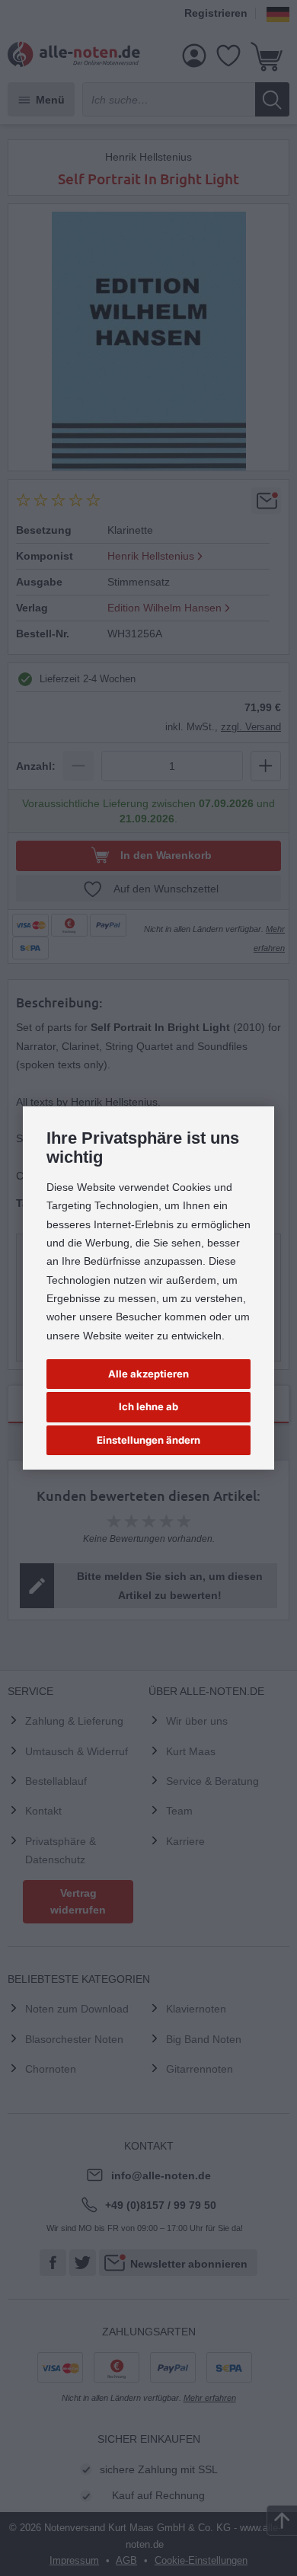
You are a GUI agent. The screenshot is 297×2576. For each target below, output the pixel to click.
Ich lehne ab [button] (148, 1406)
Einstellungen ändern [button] (148, 1440)
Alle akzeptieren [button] (148, 1374)
